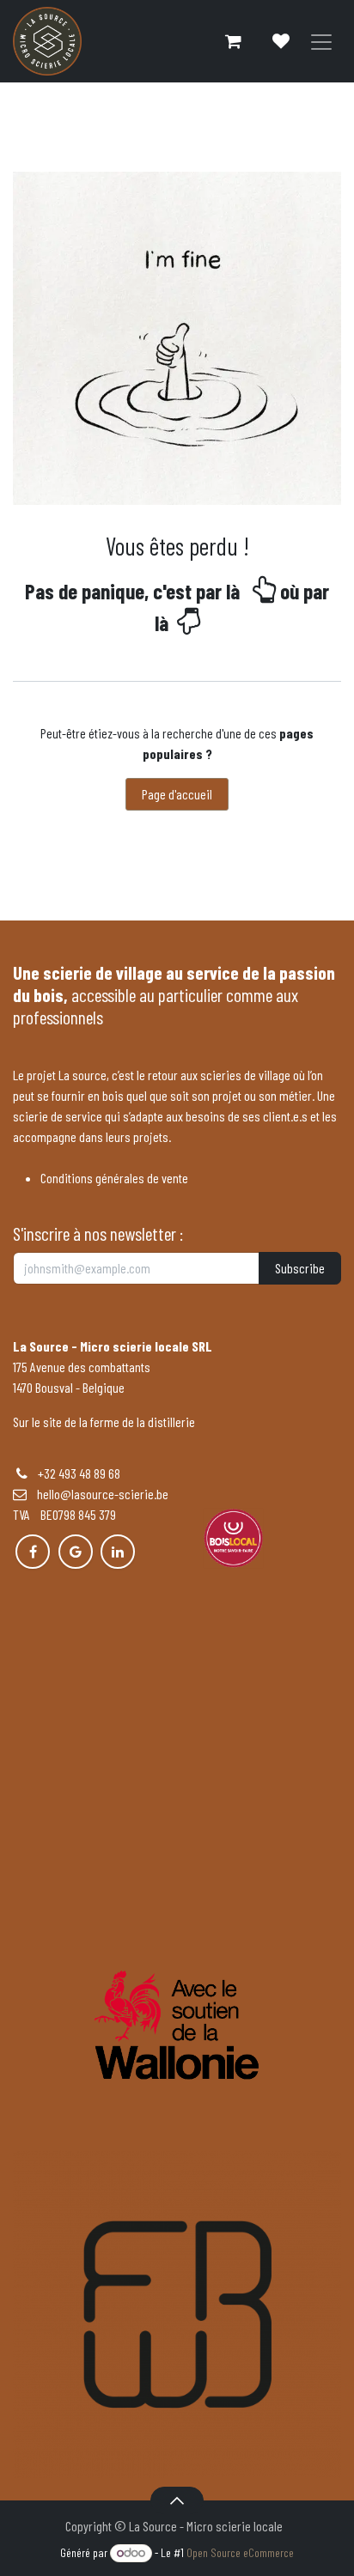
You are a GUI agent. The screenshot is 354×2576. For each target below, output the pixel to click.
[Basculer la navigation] (321, 42)
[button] (177, 2500)
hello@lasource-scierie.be (98, 1494)
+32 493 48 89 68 (79, 1473)
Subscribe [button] (300, 1268)
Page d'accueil (177, 794)
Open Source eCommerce (240, 2552)
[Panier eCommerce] (233, 41)
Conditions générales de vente (114, 1178)
